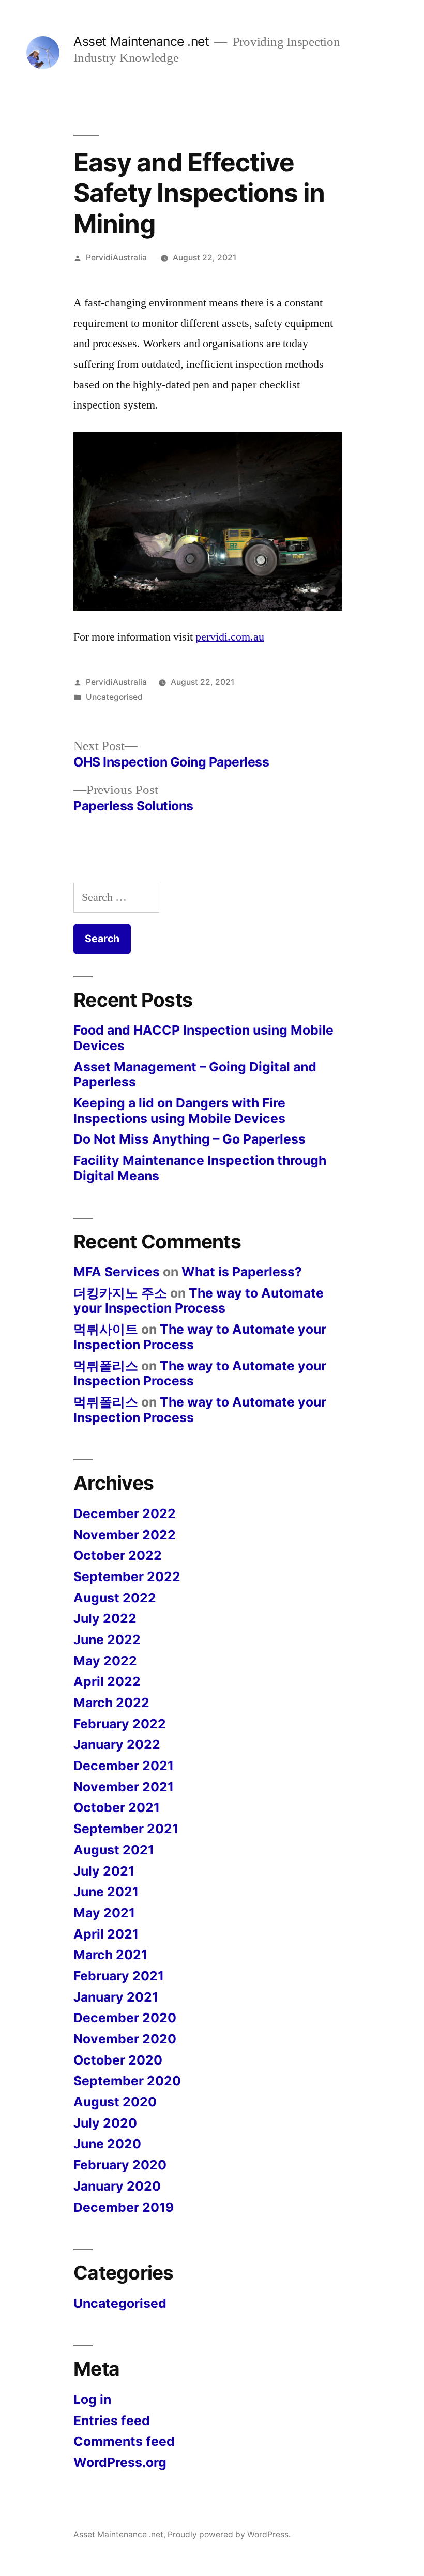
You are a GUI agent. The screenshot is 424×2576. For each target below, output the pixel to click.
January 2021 (116, 1997)
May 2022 (105, 1661)
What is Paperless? (242, 1272)
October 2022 (118, 1555)
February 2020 (120, 2165)
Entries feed (112, 2421)
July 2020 (105, 2123)
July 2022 (105, 1618)
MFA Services (117, 1272)
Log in (92, 2399)
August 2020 (115, 2102)
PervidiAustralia (116, 257)
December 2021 (124, 1766)
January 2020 (117, 2186)
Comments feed (124, 2441)
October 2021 (117, 1807)
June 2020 (107, 2144)
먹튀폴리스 (106, 1366)
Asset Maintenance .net (141, 41)
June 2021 (106, 1892)
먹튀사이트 (106, 1329)
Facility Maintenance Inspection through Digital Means (200, 1168)
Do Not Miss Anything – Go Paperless (190, 1139)
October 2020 (118, 2060)
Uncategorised (114, 697)
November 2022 (125, 1535)
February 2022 (120, 1724)
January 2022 (117, 1744)
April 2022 (107, 1681)
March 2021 (110, 1955)
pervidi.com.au (230, 637)
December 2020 (125, 2018)
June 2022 (107, 1640)
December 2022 (125, 1513)
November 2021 (124, 1787)
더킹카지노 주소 (120, 1293)
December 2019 (124, 2207)
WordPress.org (120, 2462)
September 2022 (127, 1576)
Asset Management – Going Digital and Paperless (195, 1074)
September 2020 (127, 2081)
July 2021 (104, 1871)
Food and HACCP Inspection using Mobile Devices (203, 1038)
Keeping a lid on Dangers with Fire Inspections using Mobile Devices (179, 1111)
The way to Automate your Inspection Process (199, 1301)
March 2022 (111, 1703)
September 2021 (126, 1829)
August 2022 (115, 1598)
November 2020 (125, 2039)
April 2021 (106, 1934)
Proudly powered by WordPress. (229, 2534)
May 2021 (104, 1913)
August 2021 (114, 1850)
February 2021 (119, 1976)
